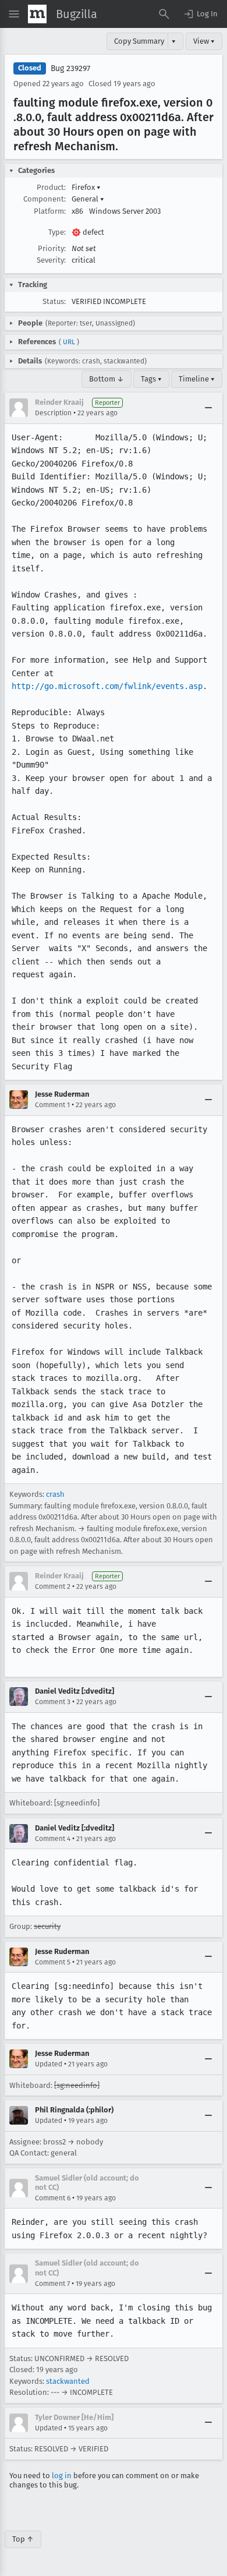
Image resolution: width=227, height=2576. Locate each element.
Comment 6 (53, 2198)
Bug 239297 (70, 68)
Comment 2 (53, 1586)
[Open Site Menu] (14, 14)
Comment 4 (53, 1839)
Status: (54, 301)
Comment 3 (53, 1702)
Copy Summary (139, 41)
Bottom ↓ (107, 379)
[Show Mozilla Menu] (37, 14)
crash (55, 1494)
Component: (45, 199)
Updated (49, 2064)
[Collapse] (208, 408)
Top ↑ (23, 2539)
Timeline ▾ (197, 379)
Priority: (52, 248)
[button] (200, 14)
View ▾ (204, 41)
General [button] (88, 199)
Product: (51, 187)
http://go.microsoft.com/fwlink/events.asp (107, 686)
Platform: (50, 211)
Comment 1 (52, 1105)
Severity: (51, 260)
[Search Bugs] (164, 14)
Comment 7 (52, 2284)
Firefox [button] (86, 187)
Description (53, 413)
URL (69, 342)
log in (62, 2476)
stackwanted (68, 2381)
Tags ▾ (151, 379)
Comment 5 (53, 1962)
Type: (57, 232)
